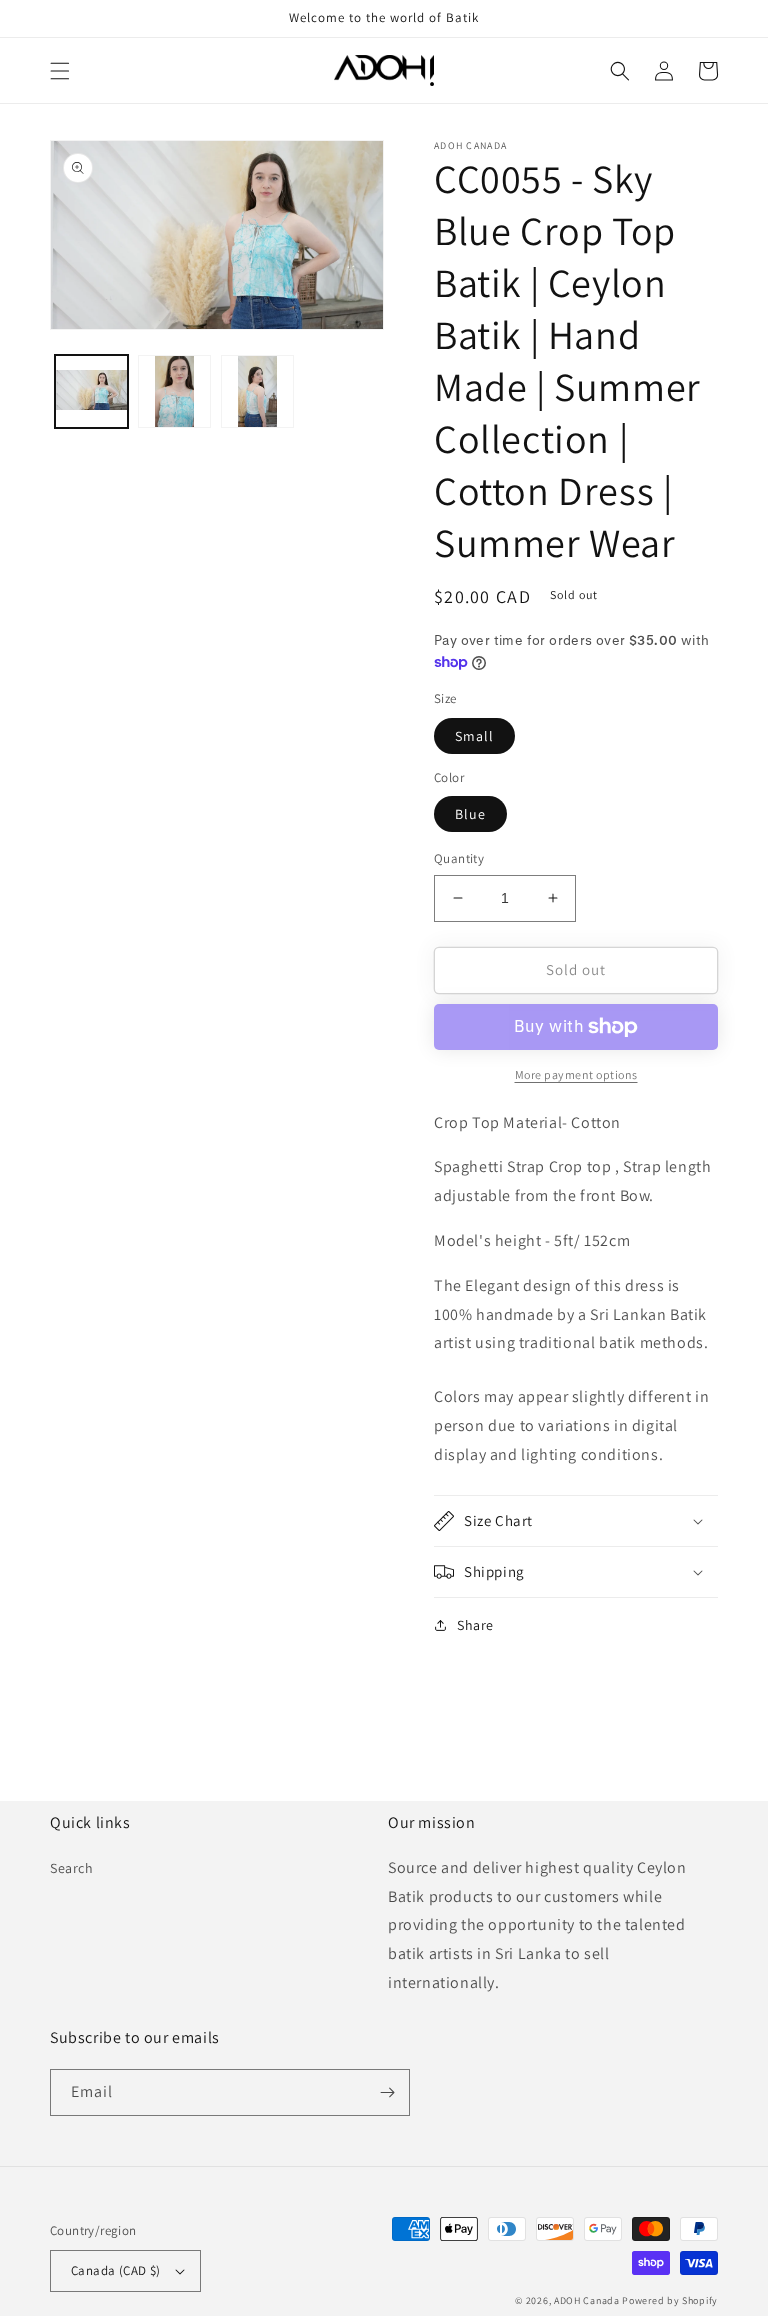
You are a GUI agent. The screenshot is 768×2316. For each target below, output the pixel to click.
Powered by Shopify (670, 2300)
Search (72, 1868)
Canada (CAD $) (116, 2270)
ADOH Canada (587, 2300)
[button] (60, 71)
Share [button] (475, 1625)
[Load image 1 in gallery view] (91, 391)
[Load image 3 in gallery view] (257, 391)
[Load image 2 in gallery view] (174, 391)
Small (474, 736)
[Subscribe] (387, 2092)
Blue (470, 814)
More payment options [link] (576, 1074)
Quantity (459, 858)
